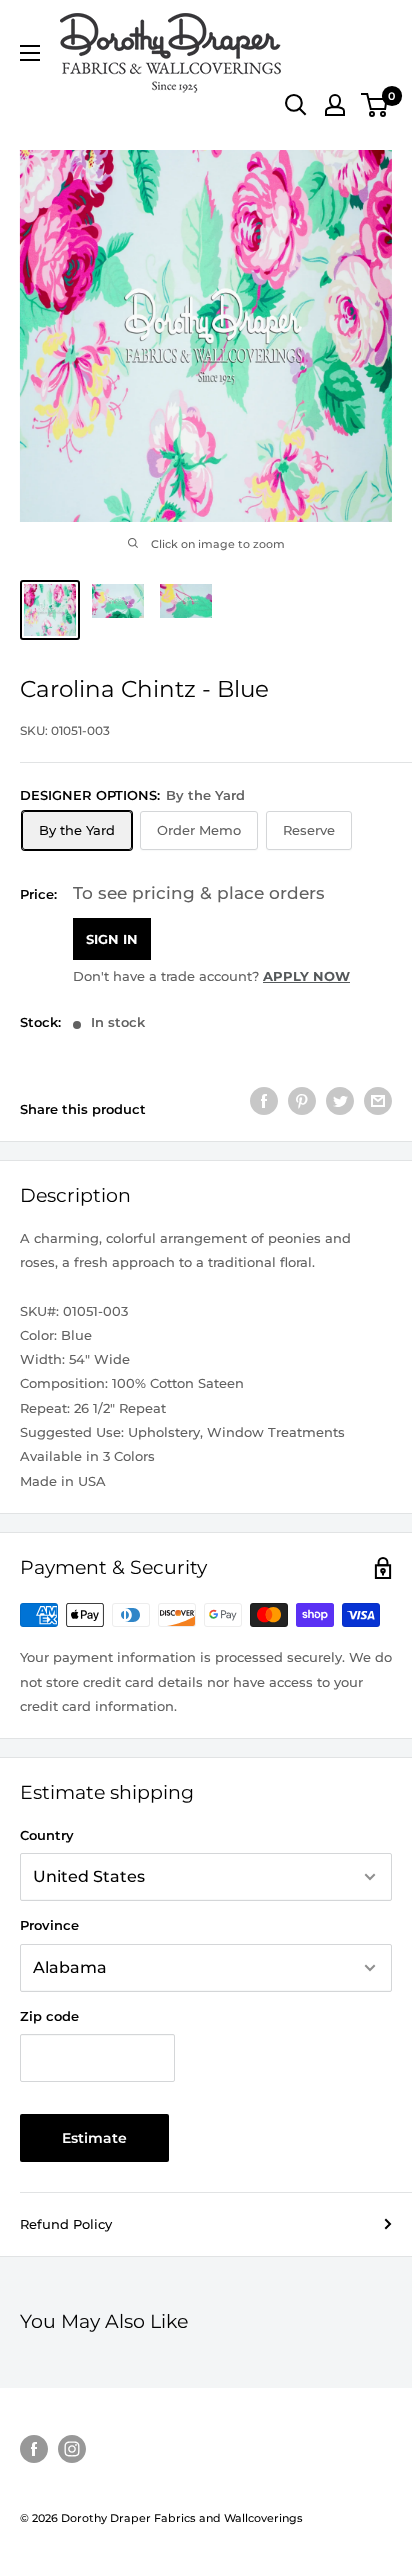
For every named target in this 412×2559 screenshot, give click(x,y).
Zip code (49, 2016)
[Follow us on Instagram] (72, 2449)
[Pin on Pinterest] (302, 1101)
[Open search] (296, 105)
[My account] (335, 105)
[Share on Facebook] (264, 1101)
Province (49, 1925)
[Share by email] (378, 1101)
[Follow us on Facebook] (34, 2449)
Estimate (94, 2138)
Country (47, 1835)
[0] (375, 105)
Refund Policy (66, 2224)
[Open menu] (30, 53)
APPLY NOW (306, 976)
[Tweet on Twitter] (340, 1101)
